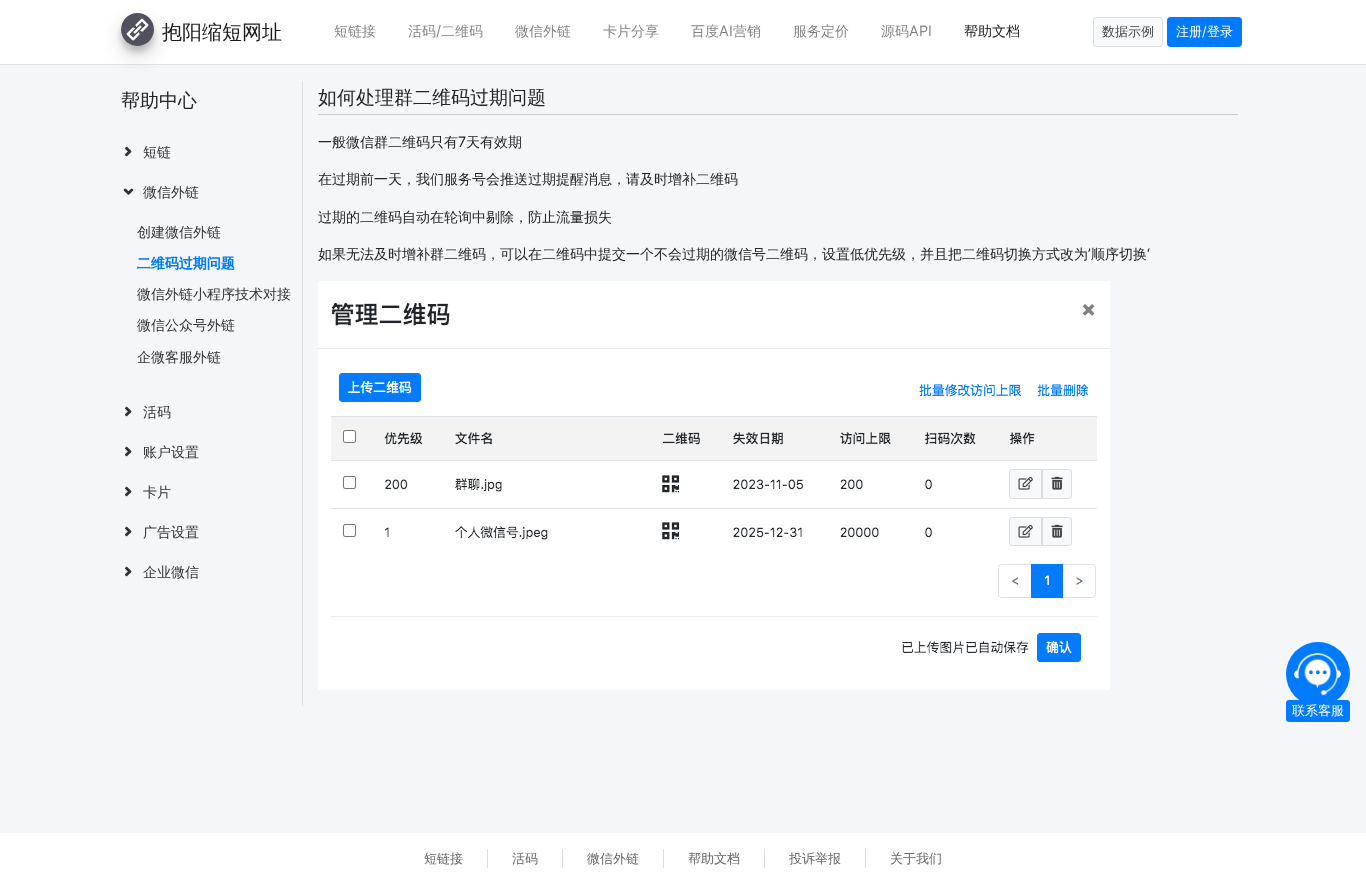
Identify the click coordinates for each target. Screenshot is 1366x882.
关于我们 (916, 858)
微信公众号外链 (186, 324)
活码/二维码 (445, 30)
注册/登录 (1204, 31)
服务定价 (821, 30)
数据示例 (1128, 31)
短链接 (355, 30)
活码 (157, 411)
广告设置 (171, 531)
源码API (906, 30)
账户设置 (171, 451)
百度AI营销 (726, 30)
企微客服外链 (179, 356)
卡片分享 (631, 30)
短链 (157, 151)
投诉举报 (815, 858)
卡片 (157, 491)
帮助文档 (992, 30)
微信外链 (543, 30)
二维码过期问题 (186, 262)
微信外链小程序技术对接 (214, 293)
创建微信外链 (179, 231)
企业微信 (171, 571)
